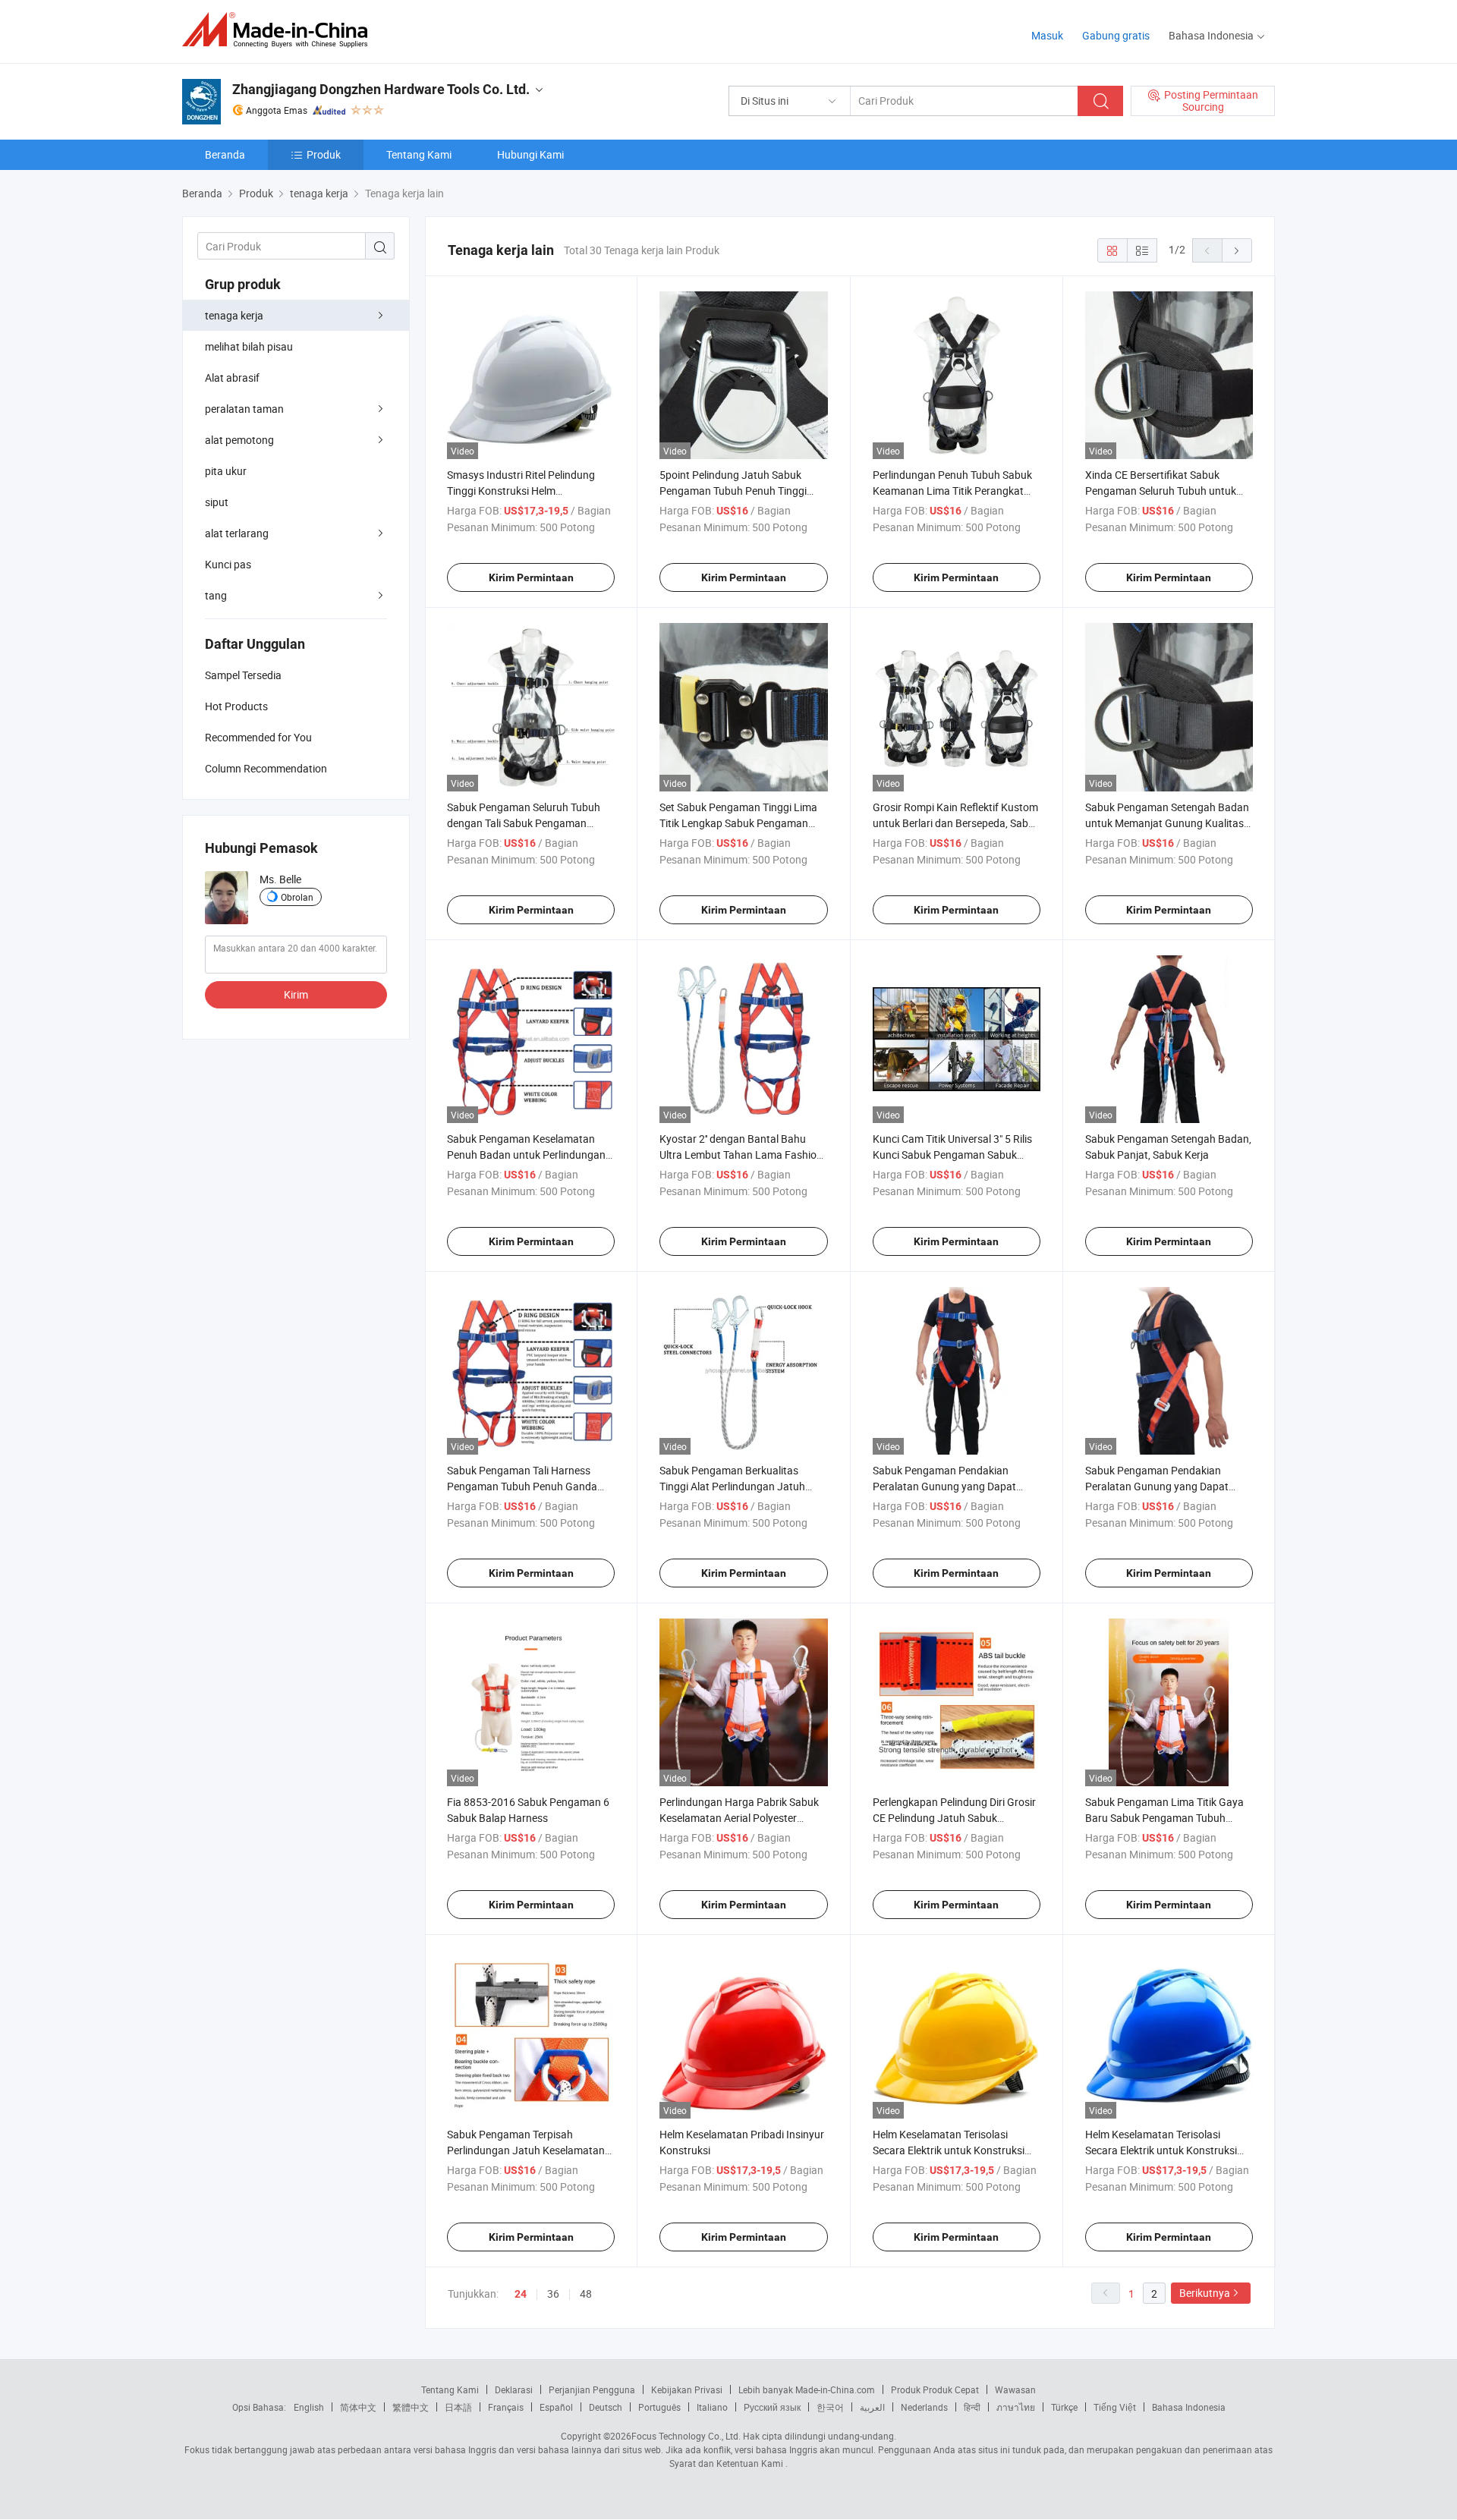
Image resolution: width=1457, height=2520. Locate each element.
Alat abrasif (232, 378)
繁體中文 (411, 2407)
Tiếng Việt (1115, 2407)
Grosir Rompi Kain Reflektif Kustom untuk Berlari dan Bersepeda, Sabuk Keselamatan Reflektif (956, 823)
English (309, 2407)
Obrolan (297, 897)
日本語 (458, 2407)
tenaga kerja (234, 315)
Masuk (1047, 35)
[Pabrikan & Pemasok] (280, 30)
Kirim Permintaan (531, 577)
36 (553, 2293)
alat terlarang (237, 533)
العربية (872, 2407)
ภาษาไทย (1016, 2407)
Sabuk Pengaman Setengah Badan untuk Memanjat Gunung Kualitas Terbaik (1167, 823)
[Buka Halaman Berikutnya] (1237, 250)
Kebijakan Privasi (687, 2389)
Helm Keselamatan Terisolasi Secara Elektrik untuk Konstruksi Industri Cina (949, 2150)
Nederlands (924, 2407)
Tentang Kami (419, 154)
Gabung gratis (1116, 35)
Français (506, 2407)
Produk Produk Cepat (935, 2389)
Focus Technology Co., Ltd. (686, 2436)
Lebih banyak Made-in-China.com (807, 2389)
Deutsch (606, 2407)
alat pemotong (239, 440)
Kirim (296, 994)
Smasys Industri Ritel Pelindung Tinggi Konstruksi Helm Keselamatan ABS (521, 491)
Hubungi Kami (530, 154)
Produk (324, 154)
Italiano (712, 2407)
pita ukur (226, 471)
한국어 (830, 2407)
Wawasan (1015, 2389)
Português (659, 2407)
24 (521, 2294)
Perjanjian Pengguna (592, 2389)
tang (216, 595)
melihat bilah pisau (249, 346)
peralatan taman (244, 409)
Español (556, 2407)
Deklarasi (514, 2389)
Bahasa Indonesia (1189, 2407)
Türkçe (1064, 2407)
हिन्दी (972, 2407)
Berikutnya (1205, 2293)
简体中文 (358, 2407)
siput (217, 502)
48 (586, 2293)
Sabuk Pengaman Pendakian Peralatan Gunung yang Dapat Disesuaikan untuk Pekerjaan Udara (956, 1486)
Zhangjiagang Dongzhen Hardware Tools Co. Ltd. (381, 89)
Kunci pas (228, 564)
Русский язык (772, 2407)
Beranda (225, 154)
